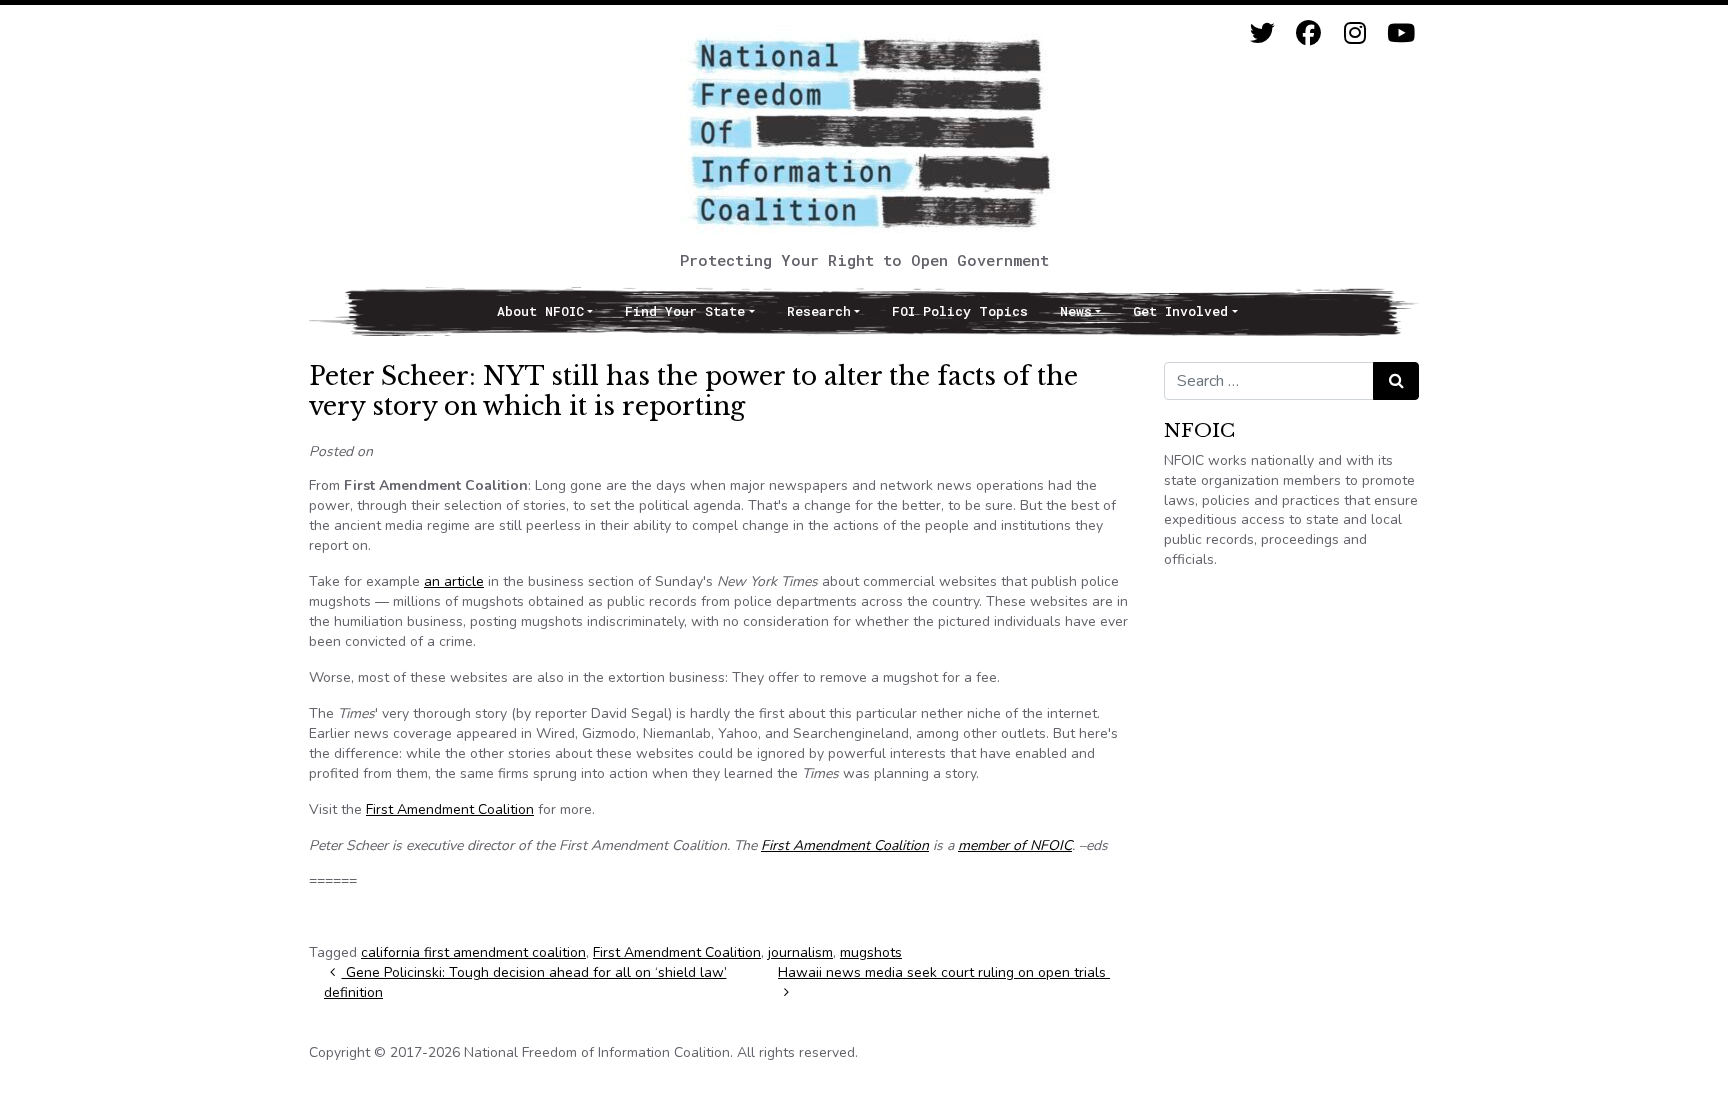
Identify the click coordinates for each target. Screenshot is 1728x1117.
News (1076, 311)
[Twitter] (1262, 33)
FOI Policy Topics (960, 311)
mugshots (871, 952)
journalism (800, 952)
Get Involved (1180, 311)
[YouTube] (1400, 33)
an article (454, 581)
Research (819, 311)
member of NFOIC (1015, 845)
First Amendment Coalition (450, 809)
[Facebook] (1308, 33)
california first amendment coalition (473, 952)
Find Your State (685, 311)
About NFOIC (540, 311)
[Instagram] (1354, 33)
